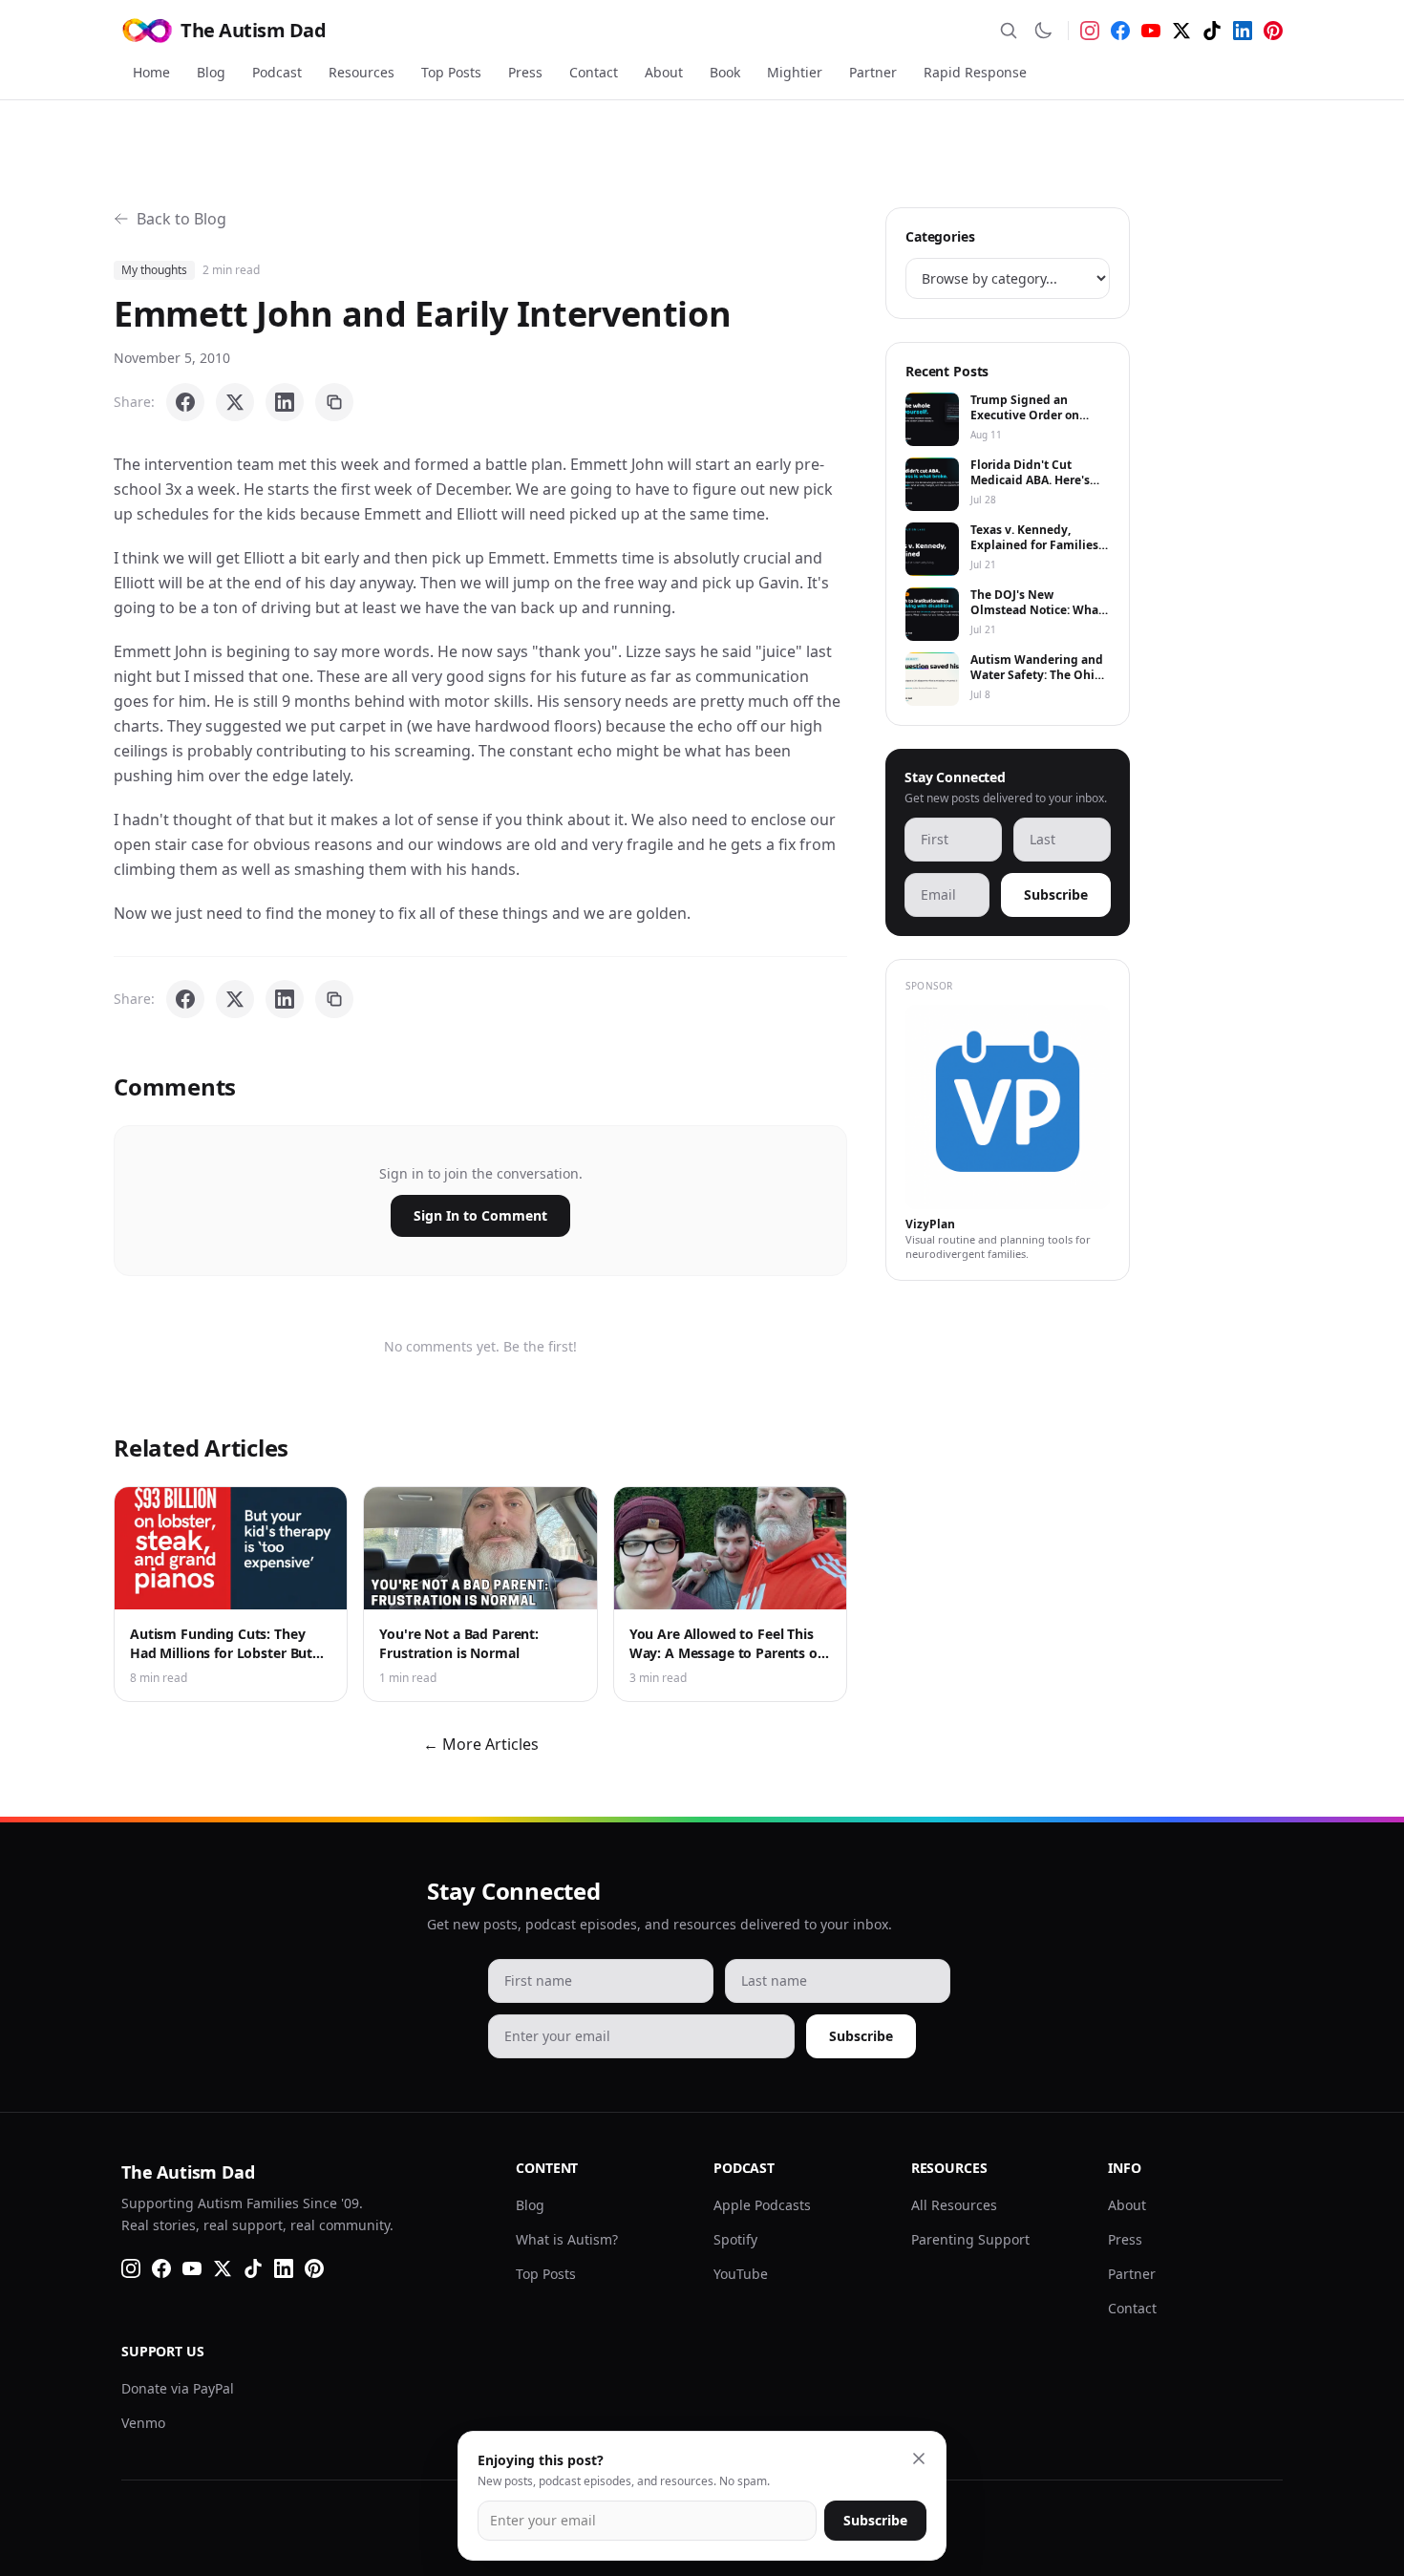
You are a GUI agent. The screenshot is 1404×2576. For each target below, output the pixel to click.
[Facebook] (1120, 31)
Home (151, 72)
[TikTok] (1212, 31)
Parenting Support (970, 2239)
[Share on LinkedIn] (285, 402)
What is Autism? (567, 2239)
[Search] (1009, 31)
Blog (211, 72)
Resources (362, 72)
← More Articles (481, 1744)
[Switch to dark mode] (1043, 31)
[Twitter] (1181, 31)
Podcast (277, 72)
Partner (873, 72)
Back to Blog (181, 219)
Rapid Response (975, 72)
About (664, 72)
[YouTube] (1151, 31)
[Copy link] (334, 402)
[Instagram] (1090, 31)
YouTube (741, 2274)
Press (525, 72)
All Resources (954, 2205)
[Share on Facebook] (185, 402)
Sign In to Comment (480, 1215)
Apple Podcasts (762, 2205)
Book (725, 72)
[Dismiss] (919, 2459)
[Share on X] (235, 402)
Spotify (735, 2239)
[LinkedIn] (1243, 31)
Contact (594, 72)
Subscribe (1056, 894)
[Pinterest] (1273, 31)
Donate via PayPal (178, 2388)
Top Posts (451, 72)
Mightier (795, 72)
